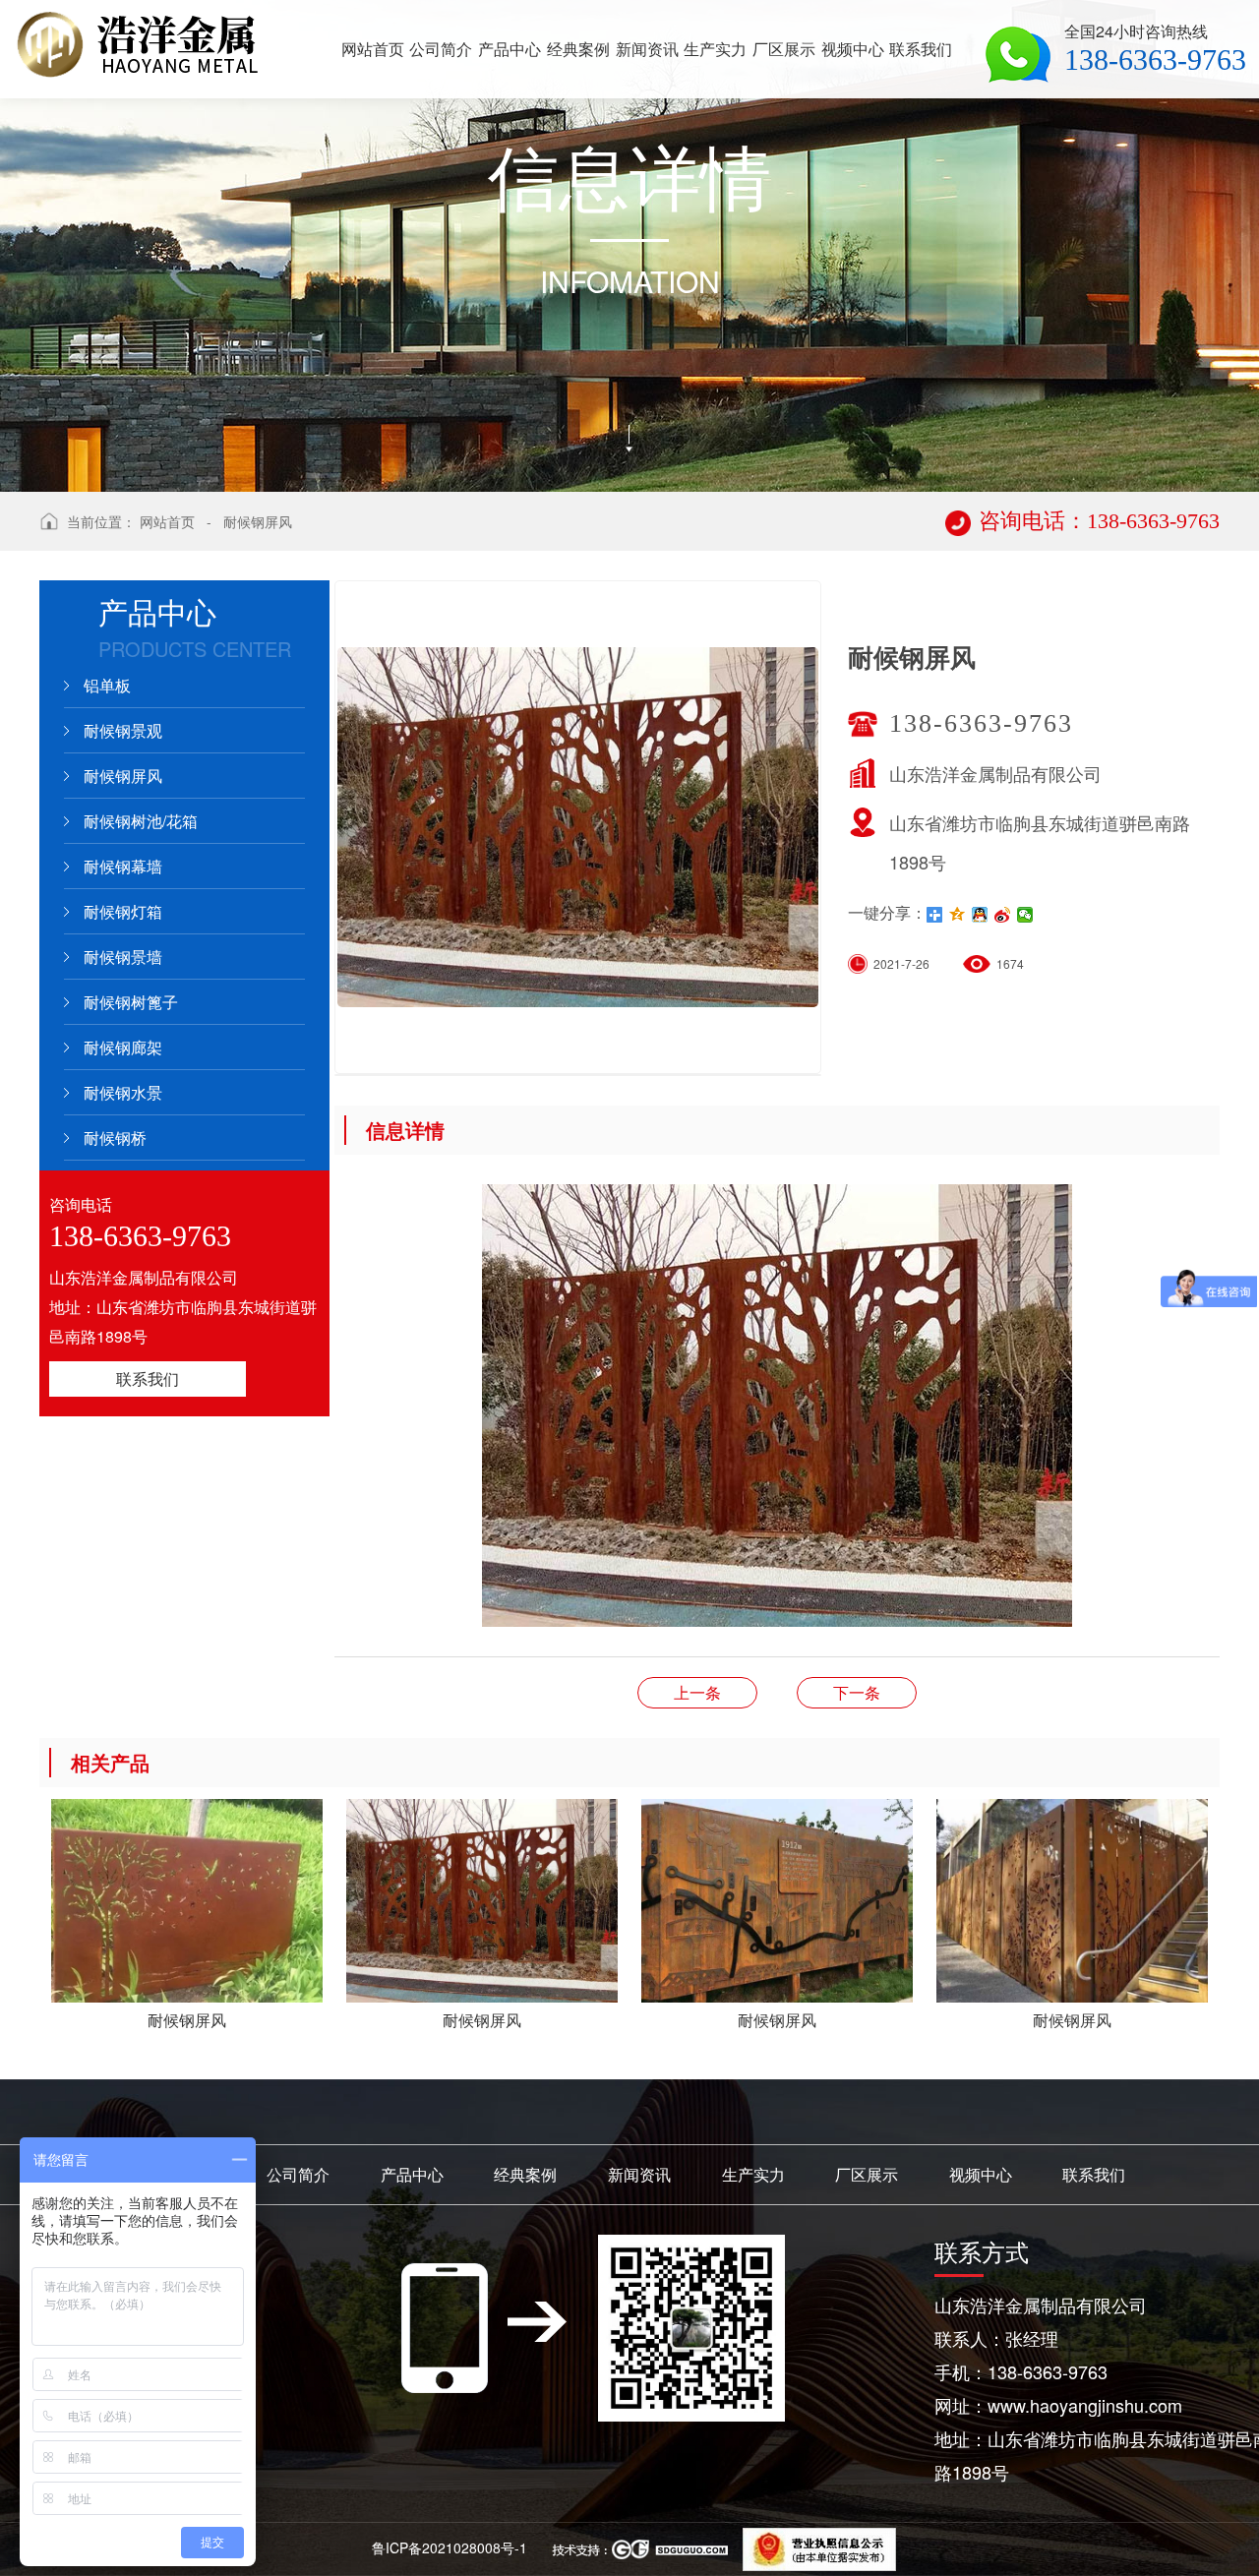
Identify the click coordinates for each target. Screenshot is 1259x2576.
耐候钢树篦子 (131, 1002)
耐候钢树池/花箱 (141, 821)
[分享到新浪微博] (1003, 915)
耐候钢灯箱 (123, 911)
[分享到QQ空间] (958, 915)
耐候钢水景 (123, 1092)
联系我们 (148, 1378)
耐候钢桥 (115, 1138)
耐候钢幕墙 (123, 866)
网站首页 (167, 521)
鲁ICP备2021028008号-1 (450, 2547)
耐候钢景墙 (123, 957)
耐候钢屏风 (258, 521)
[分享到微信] (1025, 915)
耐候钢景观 (123, 730)
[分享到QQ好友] (980, 915)
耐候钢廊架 (123, 1047)
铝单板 (107, 685)
